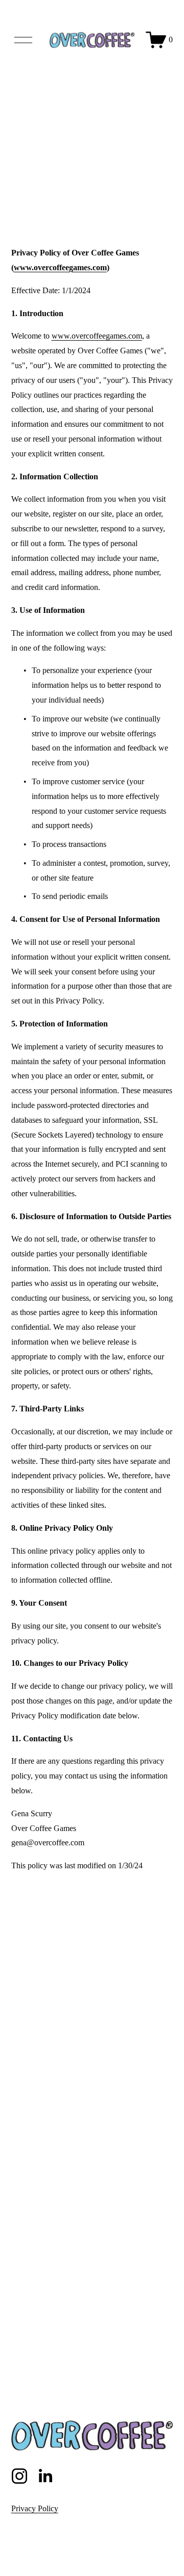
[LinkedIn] (45, 2476)
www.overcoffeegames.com (97, 336)
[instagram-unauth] (19, 2476)
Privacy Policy (35, 2508)
